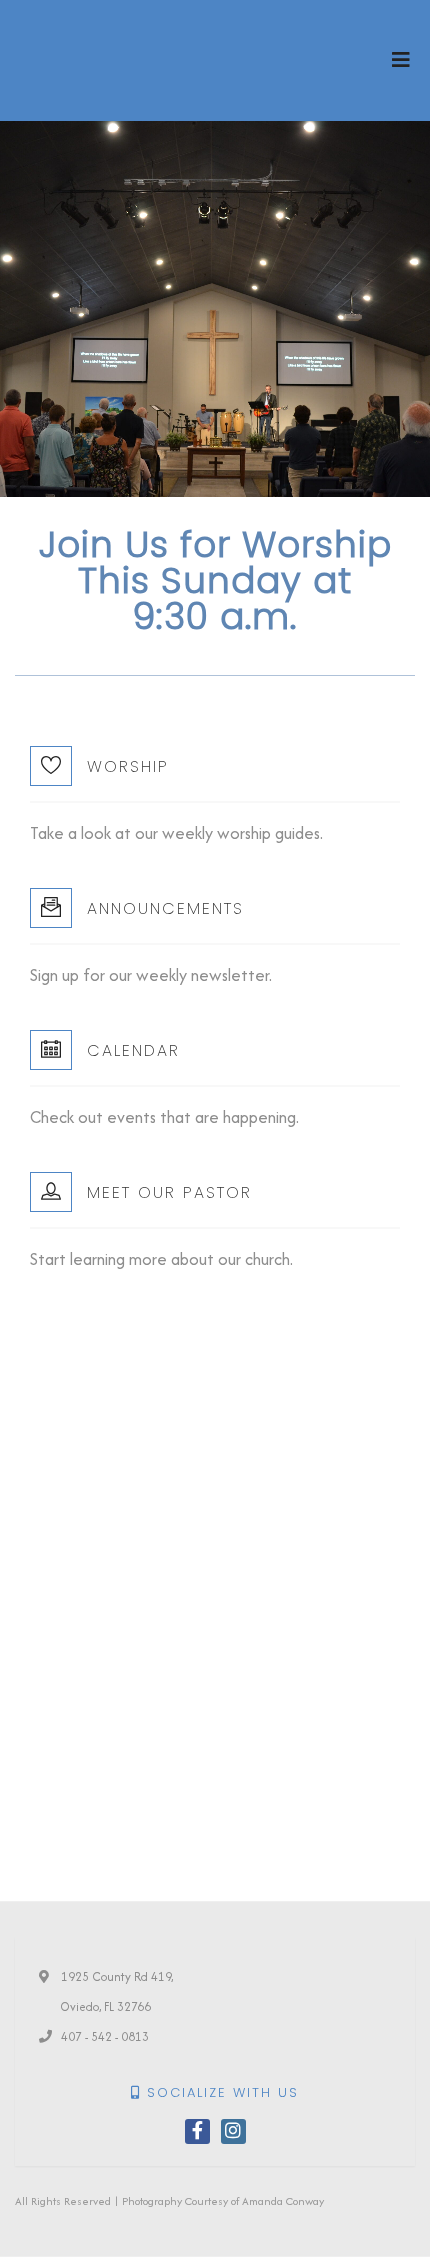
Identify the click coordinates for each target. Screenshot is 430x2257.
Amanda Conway (283, 2201)
